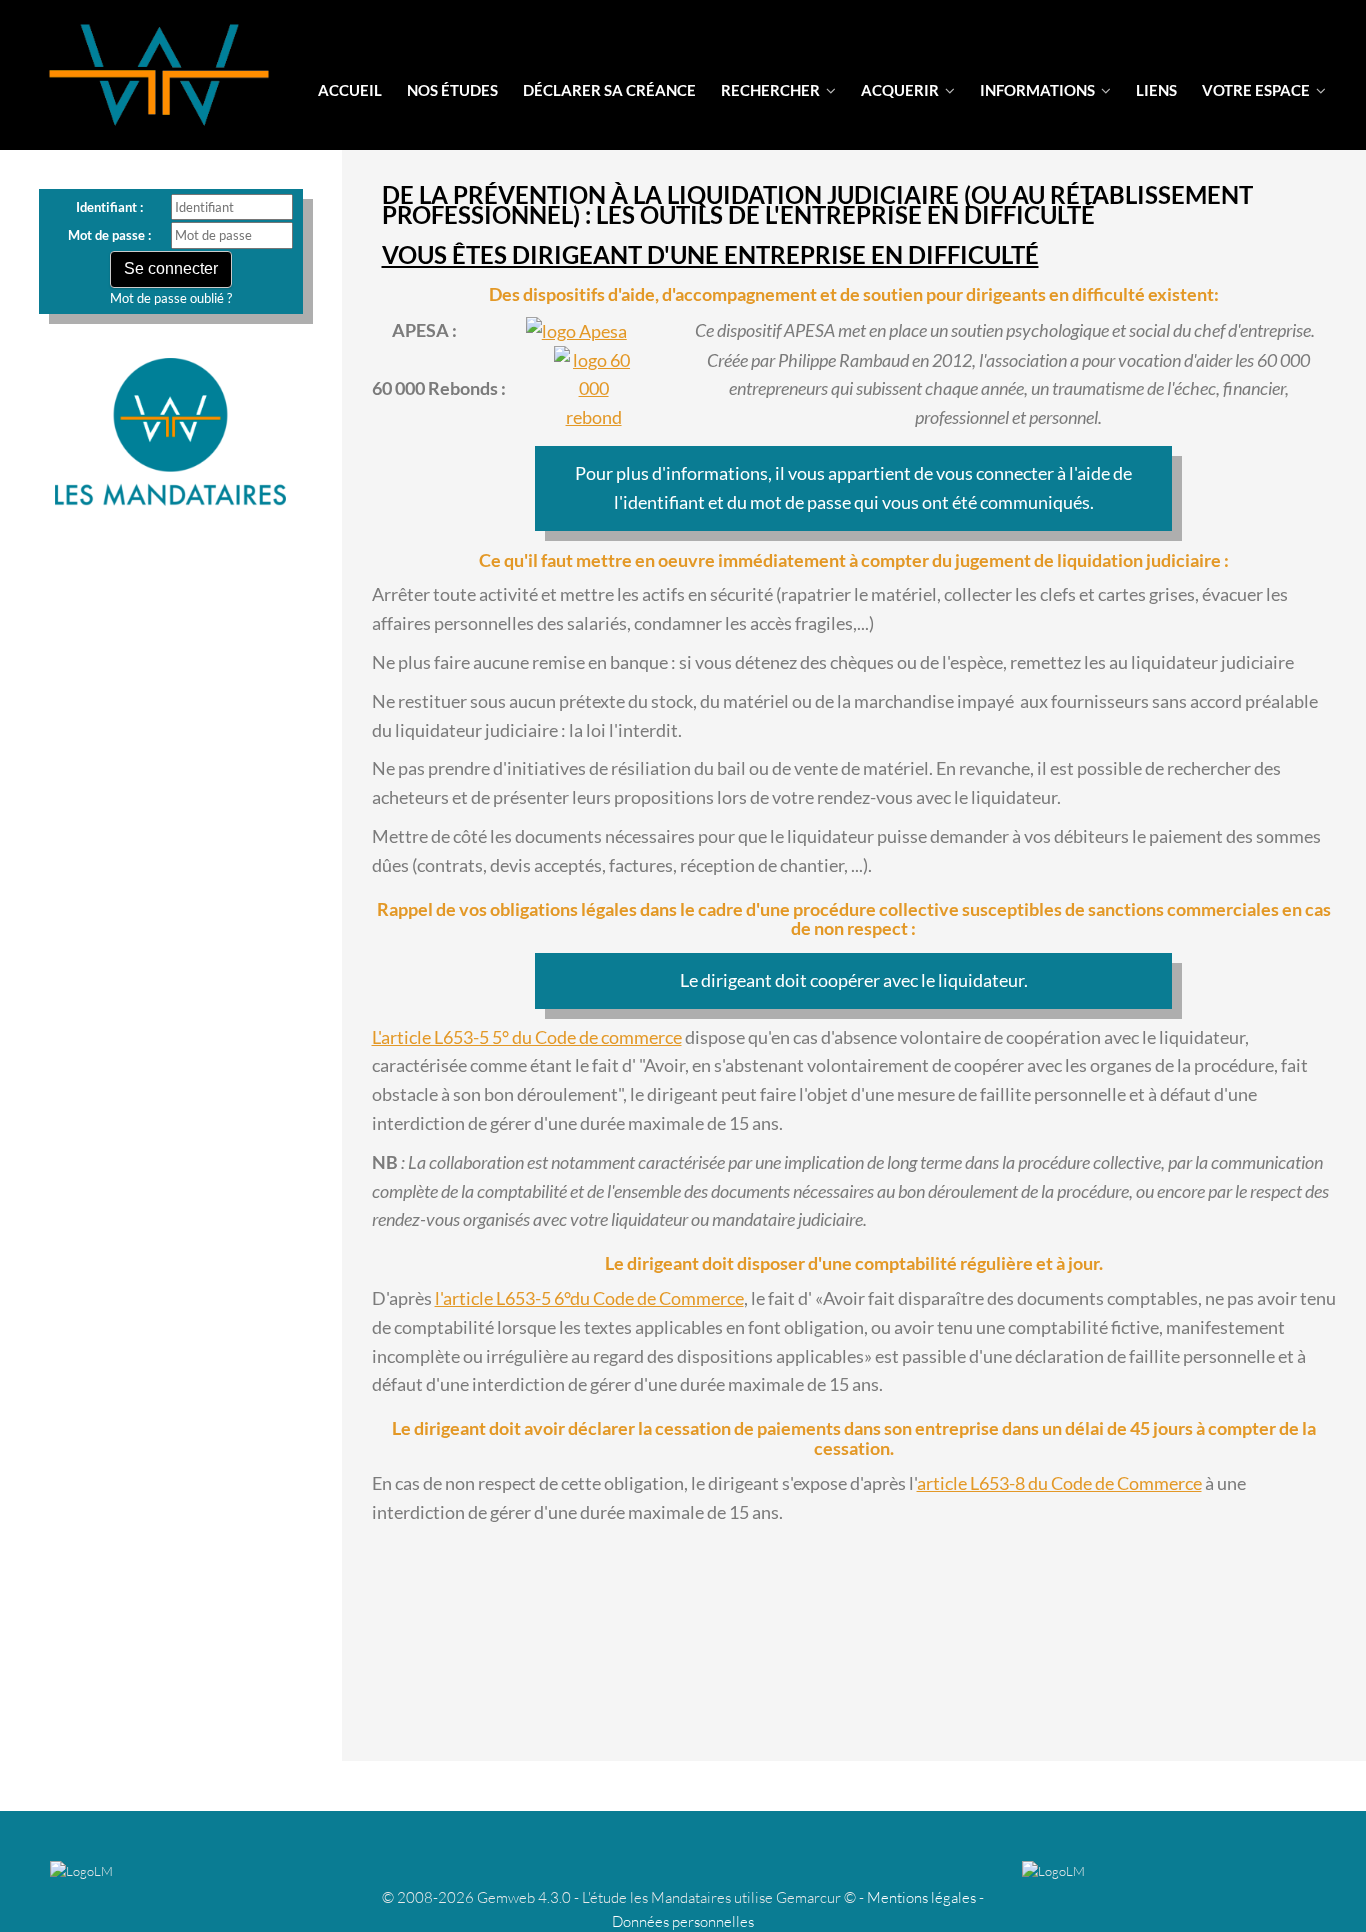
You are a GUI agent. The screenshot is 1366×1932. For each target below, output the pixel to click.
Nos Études (452, 90)
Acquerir (901, 90)
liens (1156, 90)
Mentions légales (921, 1897)
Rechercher (772, 90)
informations (1039, 90)
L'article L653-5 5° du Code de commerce (527, 1037)
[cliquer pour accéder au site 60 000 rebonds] (594, 389)
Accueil (350, 90)
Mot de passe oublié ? (171, 298)
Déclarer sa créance (609, 90)
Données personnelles (683, 1921)
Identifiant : (109, 207)
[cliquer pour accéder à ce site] (576, 330)
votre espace (1257, 90)
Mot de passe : (109, 235)
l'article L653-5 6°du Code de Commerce (589, 1298)
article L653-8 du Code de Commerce (1059, 1483)
